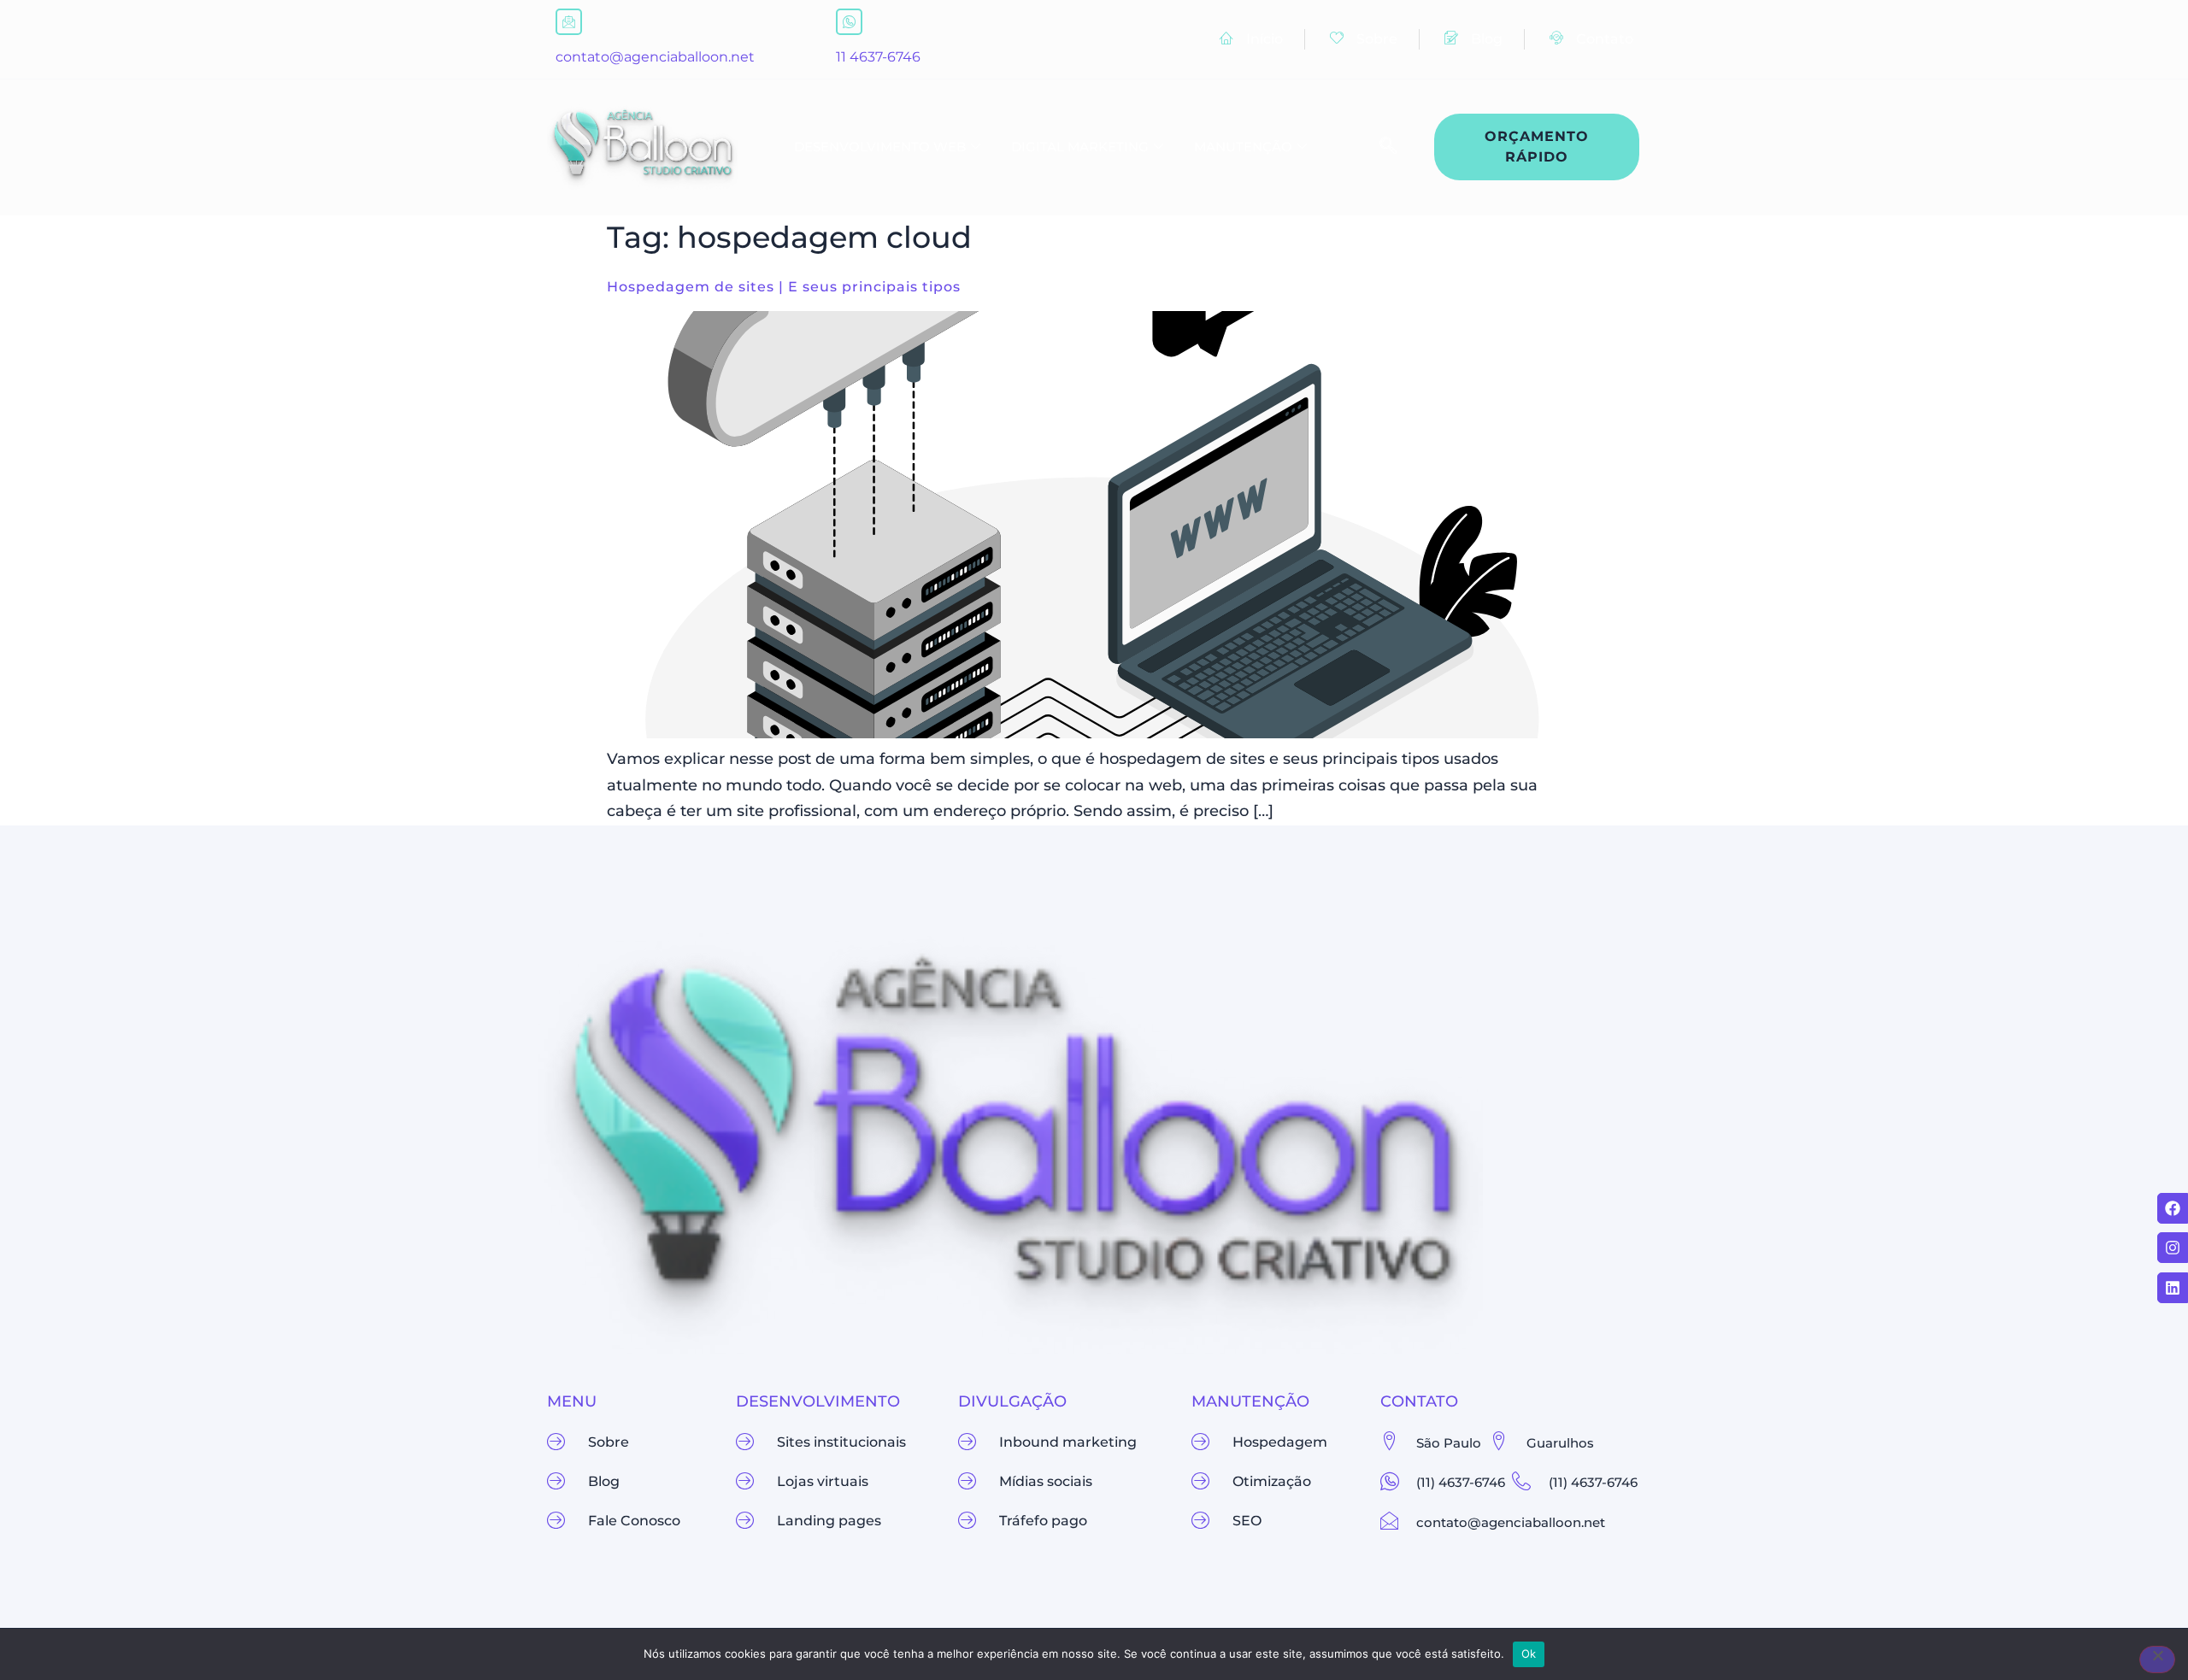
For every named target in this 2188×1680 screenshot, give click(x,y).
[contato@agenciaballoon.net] (569, 22)
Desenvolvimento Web (880, 147)
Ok (1529, 1654)
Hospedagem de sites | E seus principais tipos (784, 287)
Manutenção (1243, 147)
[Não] (2157, 1659)
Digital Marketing (1080, 147)
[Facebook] (2173, 1208)
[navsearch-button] (1379, 147)
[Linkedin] (2173, 1288)
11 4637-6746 (878, 57)
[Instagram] (2173, 1248)
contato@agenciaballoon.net (655, 57)
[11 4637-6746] (849, 22)
